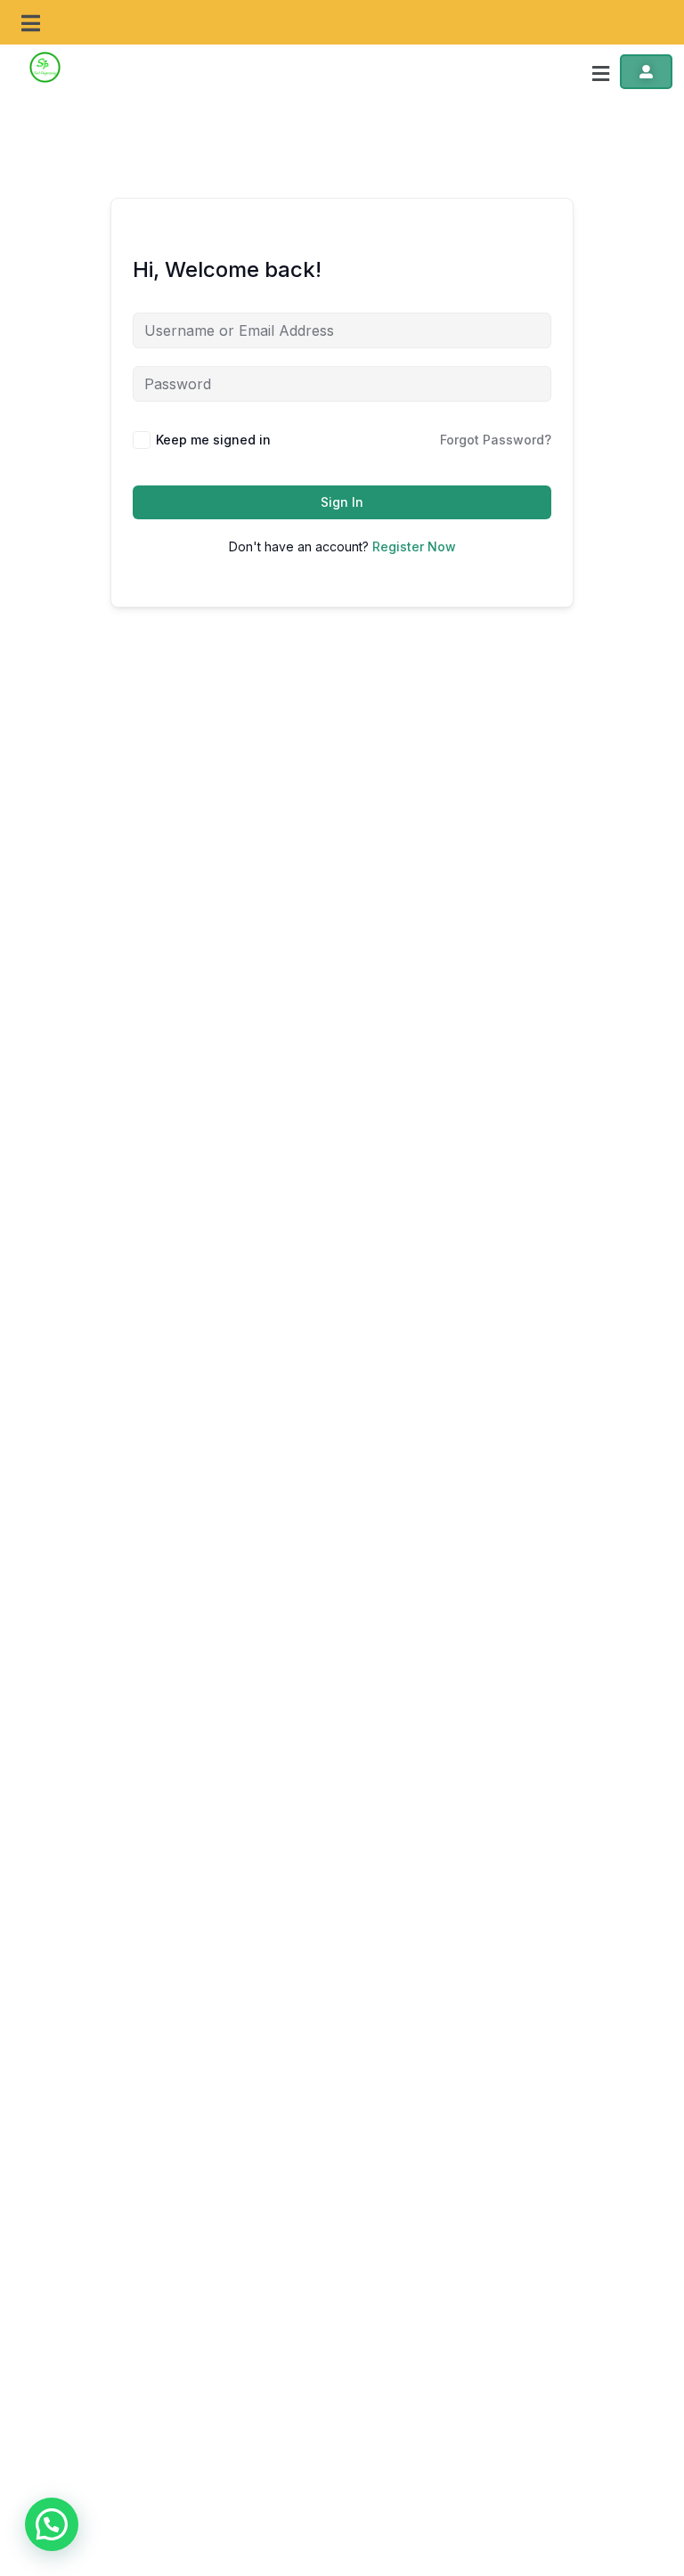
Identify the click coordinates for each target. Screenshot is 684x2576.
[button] (31, 24)
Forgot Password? (496, 440)
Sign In (342, 502)
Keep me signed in (213, 440)
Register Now (414, 546)
